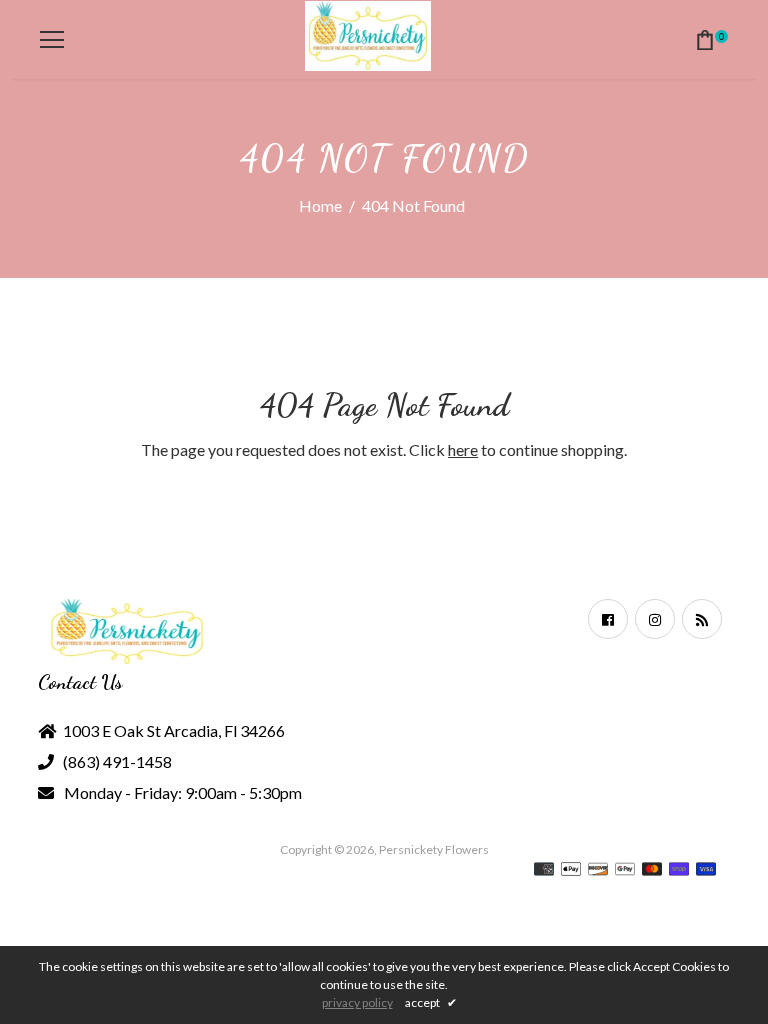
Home (320, 205)
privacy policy (357, 1002)
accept (431, 1002)
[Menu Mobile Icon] (52, 40)
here (463, 449)
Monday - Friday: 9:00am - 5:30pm (183, 792)
